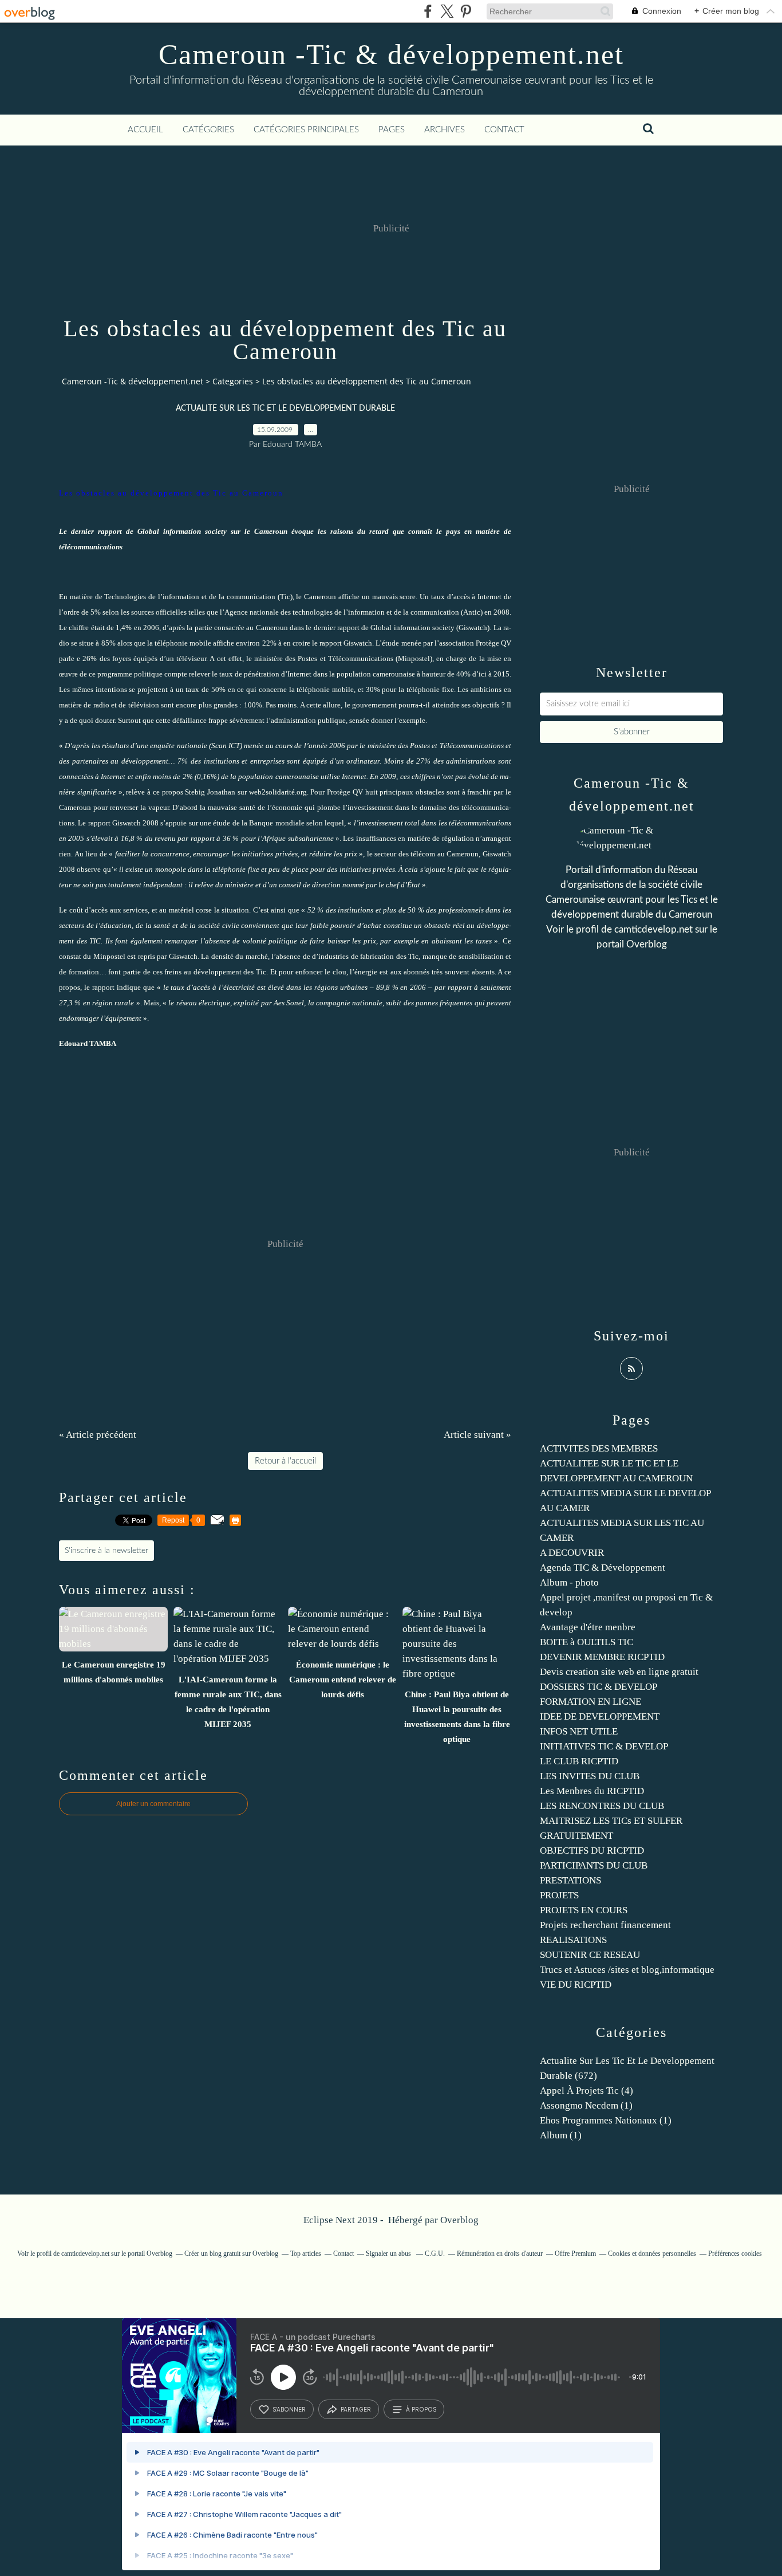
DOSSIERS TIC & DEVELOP (599, 1687)
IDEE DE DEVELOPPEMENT (600, 1716)
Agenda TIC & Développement (603, 1568)
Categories (233, 381)
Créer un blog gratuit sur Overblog (231, 2253)
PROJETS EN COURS (584, 1910)
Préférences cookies (735, 2253)
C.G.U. (435, 2253)
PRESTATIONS (570, 1880)
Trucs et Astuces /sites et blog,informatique (627, 1970)
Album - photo (569, 1582)
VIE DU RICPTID (576, 1985)
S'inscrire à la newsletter (106, 1551)
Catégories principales (306, 130)
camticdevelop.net (653, 929)
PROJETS (559, 1895)
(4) (586, 2091)
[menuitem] (145, 130)
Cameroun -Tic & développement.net (391, 54)
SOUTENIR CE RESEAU (590, 1955)
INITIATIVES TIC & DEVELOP (604, 1746)
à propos (421, 2409)
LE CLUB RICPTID (579, 1761)
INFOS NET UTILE (579, 1731)
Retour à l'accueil (285, 1461)
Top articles (306, 2253)
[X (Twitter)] (447, 11)
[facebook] (428, 11)
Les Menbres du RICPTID (592, 1791)
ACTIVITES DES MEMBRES (599, 1448)
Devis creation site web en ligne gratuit (619, 1672)
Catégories (208, 130)
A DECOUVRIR (572, 1553)
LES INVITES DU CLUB (590, 1776)
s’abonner (289, 2409)
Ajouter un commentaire (153, 1804)
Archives (445, 130)
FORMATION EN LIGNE (591, 1702)
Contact (504, 130)
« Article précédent (98, 1435)
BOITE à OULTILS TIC (586, 1642)
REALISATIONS (573, 1940)
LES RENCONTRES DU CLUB (602, 1806)
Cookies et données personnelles (652, 2253)
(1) (586, 2105)
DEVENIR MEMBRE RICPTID (602, 1657)
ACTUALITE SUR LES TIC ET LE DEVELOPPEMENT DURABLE (285, 408)
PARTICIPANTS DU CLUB (594, 1865)
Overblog (459, 2220)
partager (356, 2409)
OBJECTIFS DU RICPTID (592, 1851)
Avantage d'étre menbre (588, 1627)
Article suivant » (477, 1435)
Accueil (145, 130)
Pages (392, 130)
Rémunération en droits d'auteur (500, 2253)
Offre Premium (575, 2253)
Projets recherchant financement (605, 1925)
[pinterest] (466, 11)
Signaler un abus (389, 2253)
